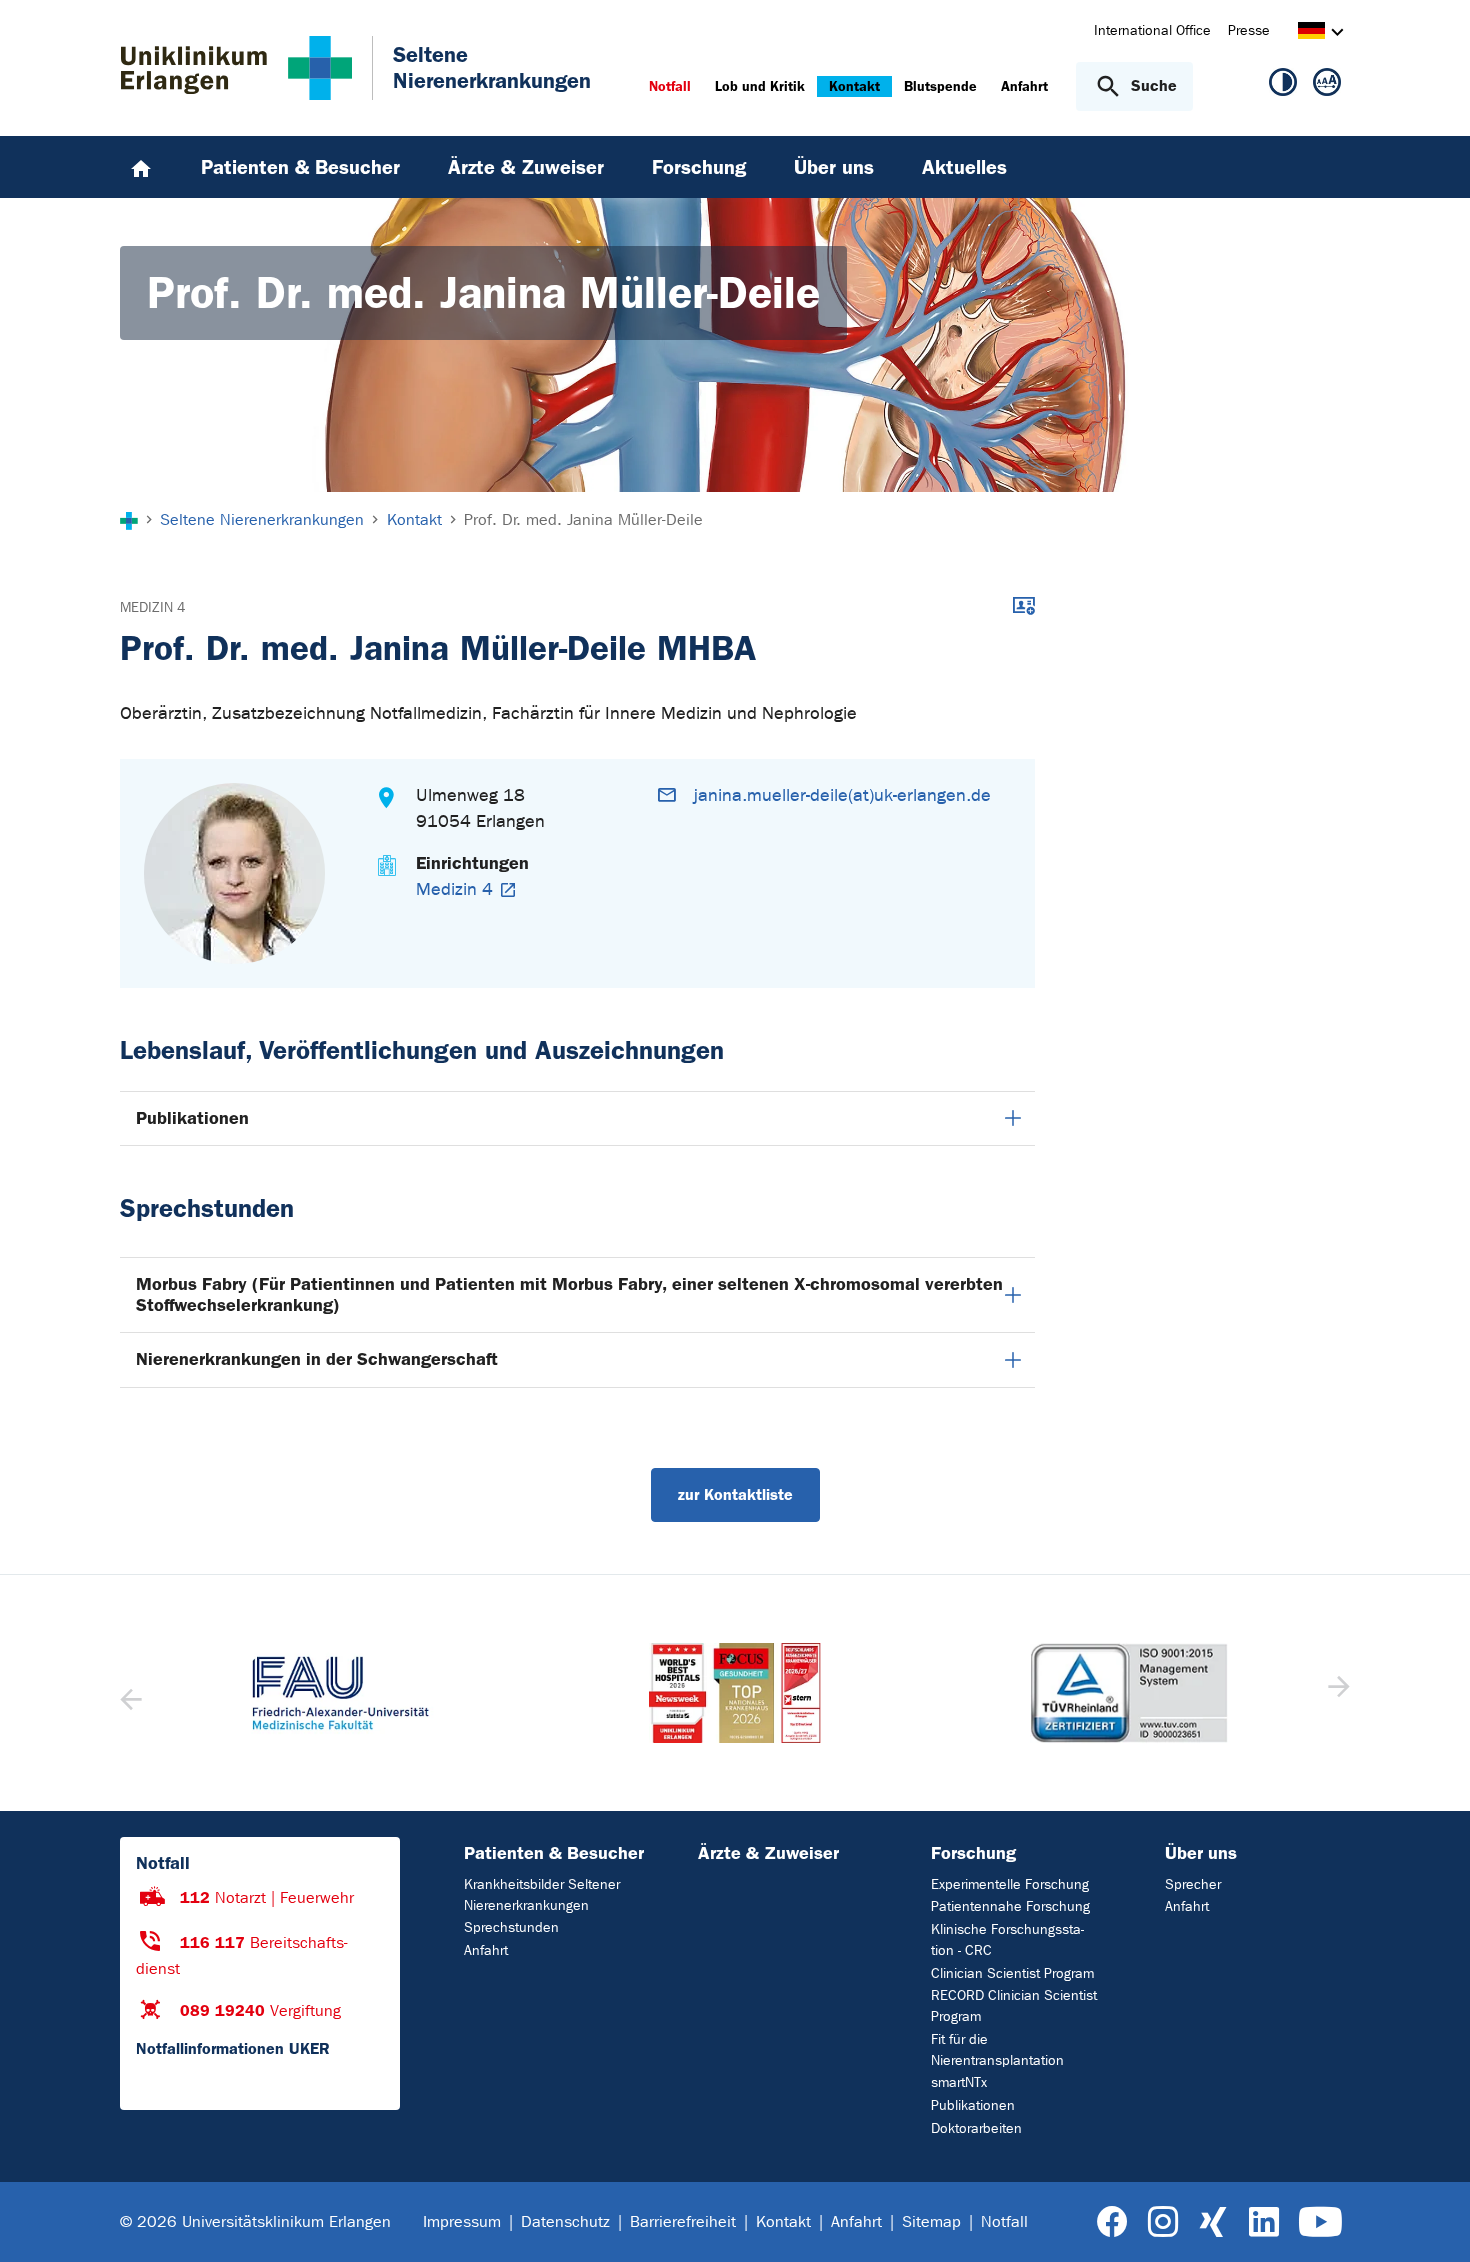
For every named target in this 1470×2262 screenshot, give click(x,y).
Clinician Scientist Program (1012, 1973)
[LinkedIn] (1263, 2222)
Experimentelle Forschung (1010, 1884)
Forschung (973, 1853)
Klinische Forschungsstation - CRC (1007, 1940)
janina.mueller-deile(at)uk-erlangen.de (842, 795)
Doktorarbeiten (976, 2128)
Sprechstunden (511, 1927)
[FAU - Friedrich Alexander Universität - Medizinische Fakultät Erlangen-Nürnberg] (341, 1693)
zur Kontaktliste (735, 1494)
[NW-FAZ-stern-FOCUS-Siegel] (735, 1693)
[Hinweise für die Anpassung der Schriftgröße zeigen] (1327, 86)
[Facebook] (1112, 2222)
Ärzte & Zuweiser (768, 1853)
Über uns (1201, 1853)
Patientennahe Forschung (1010, 1906)
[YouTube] (1320, 2222)
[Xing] (1213, 2222)
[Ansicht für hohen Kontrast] (1283, 86)
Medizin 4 (152, 607)
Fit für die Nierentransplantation (997, 2050)
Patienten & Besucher (554, 1853)
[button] (1336, 1693)
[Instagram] (1163, 2222)
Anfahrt (486, 1950)
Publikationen (192, 1118)
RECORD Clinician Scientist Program (1014, 2006)
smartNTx (959, 2082)
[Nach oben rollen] (1430, 2221)
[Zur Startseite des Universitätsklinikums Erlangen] (236, 68)
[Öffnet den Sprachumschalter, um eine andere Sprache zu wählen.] (1311, 33)
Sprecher (1193, 1884)
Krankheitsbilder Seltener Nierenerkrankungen (542, 1895)
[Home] (141, 167)
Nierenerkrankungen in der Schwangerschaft (317, 1359)
